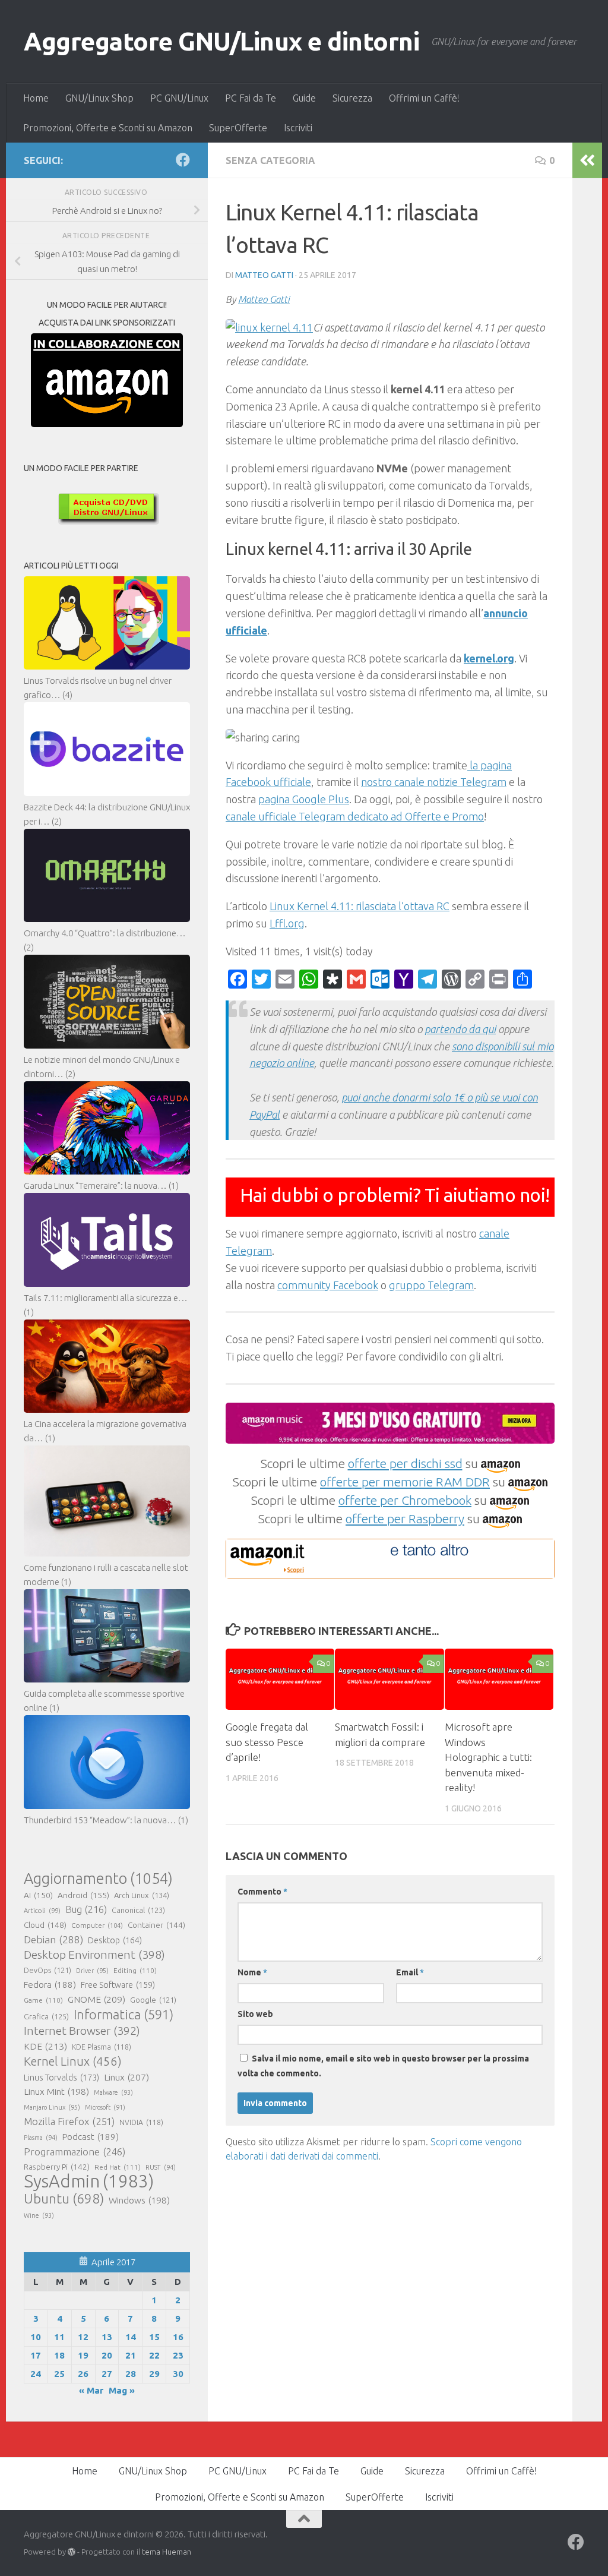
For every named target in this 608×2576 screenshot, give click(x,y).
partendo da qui (460, 1029)
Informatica (123, 2015)
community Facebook (328, 1285)
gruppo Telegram (431, 1285)
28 (131, 2374)
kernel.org (489, 658)
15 (154, 2337)
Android (83, 1895)
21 (131, 2355)
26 (83, 2374)
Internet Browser (82, 2031)
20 (107, 2355)
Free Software (118, 1985)
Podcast (91, 2137)
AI (38, 1895)
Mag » (122, 2390)
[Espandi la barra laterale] (587, 160)
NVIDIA (141, 2122)
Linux (126, 2077)
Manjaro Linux (52, 2107)
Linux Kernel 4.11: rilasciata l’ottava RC (360, 906)
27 (107, 2374)
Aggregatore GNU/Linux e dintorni (221, 41)
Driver (92, 1971)
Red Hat (118, 2167)
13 (107, 2337)
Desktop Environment (94, 1955)
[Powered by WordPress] (72, 2552)
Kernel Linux (73, 2061)
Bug (86, 1909)
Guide (304, 98)
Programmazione (75, 2152)
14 (131, 2337)
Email (410, 1972)
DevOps (47, 1970)
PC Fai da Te (251, 98)
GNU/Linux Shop (99, 98)
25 (59, 2374)
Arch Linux (142, 1895)
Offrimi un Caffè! (424, 98)
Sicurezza (352, 98)
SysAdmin (89, 2182)
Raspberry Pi (57, 2167)
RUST (161, 2167)
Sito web (255, 2014)
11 (59, 2337)
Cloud (45, 1925)
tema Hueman (167, 2552)
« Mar (91, 2390)
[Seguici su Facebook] (183, 160)
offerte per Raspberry (405, 1519)
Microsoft (105, 2107)
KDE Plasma (102, 2047)
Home (36, 98)
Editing (135, 1970)
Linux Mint (56, 2092)
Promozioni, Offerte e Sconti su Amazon (108, 128)
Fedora (50, 1985)
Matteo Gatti (264, 275)
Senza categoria (270, 160)
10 (36, 2337)
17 (36, 2355)
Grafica (46, 2016)
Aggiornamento (98, 1879)
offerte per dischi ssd (405, 1463)
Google (153, 2000)
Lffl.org (287, 923)
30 (178, 2374)
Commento (262, 1892)
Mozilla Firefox (69, 2121)
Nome (252, 1972)
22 (154, 2355)
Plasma (41, 2138)
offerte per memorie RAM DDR (405, 1482)
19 (83, 2355)
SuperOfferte (238, 128)
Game (43, 2000)
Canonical (138, 1910)
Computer (97, 1925)
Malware (113, 2092)
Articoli (42, 1911)
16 (178, 2337)
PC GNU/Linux (179, 98)
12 (83, 2337)
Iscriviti (298, 128)
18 (59, 2355)
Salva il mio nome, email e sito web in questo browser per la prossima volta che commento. (383, 2066)
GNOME (96, 1999)
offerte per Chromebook (405, 1500)
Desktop (115, 1940)
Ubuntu (64, 2199)
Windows (139, 2200)
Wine (39, 2215)
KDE (45, 2046)
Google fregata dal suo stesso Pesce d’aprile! (267, 1742)
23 (178, 2355)
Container (156, 1925)
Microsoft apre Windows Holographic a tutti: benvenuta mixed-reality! (488, 1757)
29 (154, 2374)
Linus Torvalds (61, 2077)
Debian (53, 1939)
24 (36, 2374)
